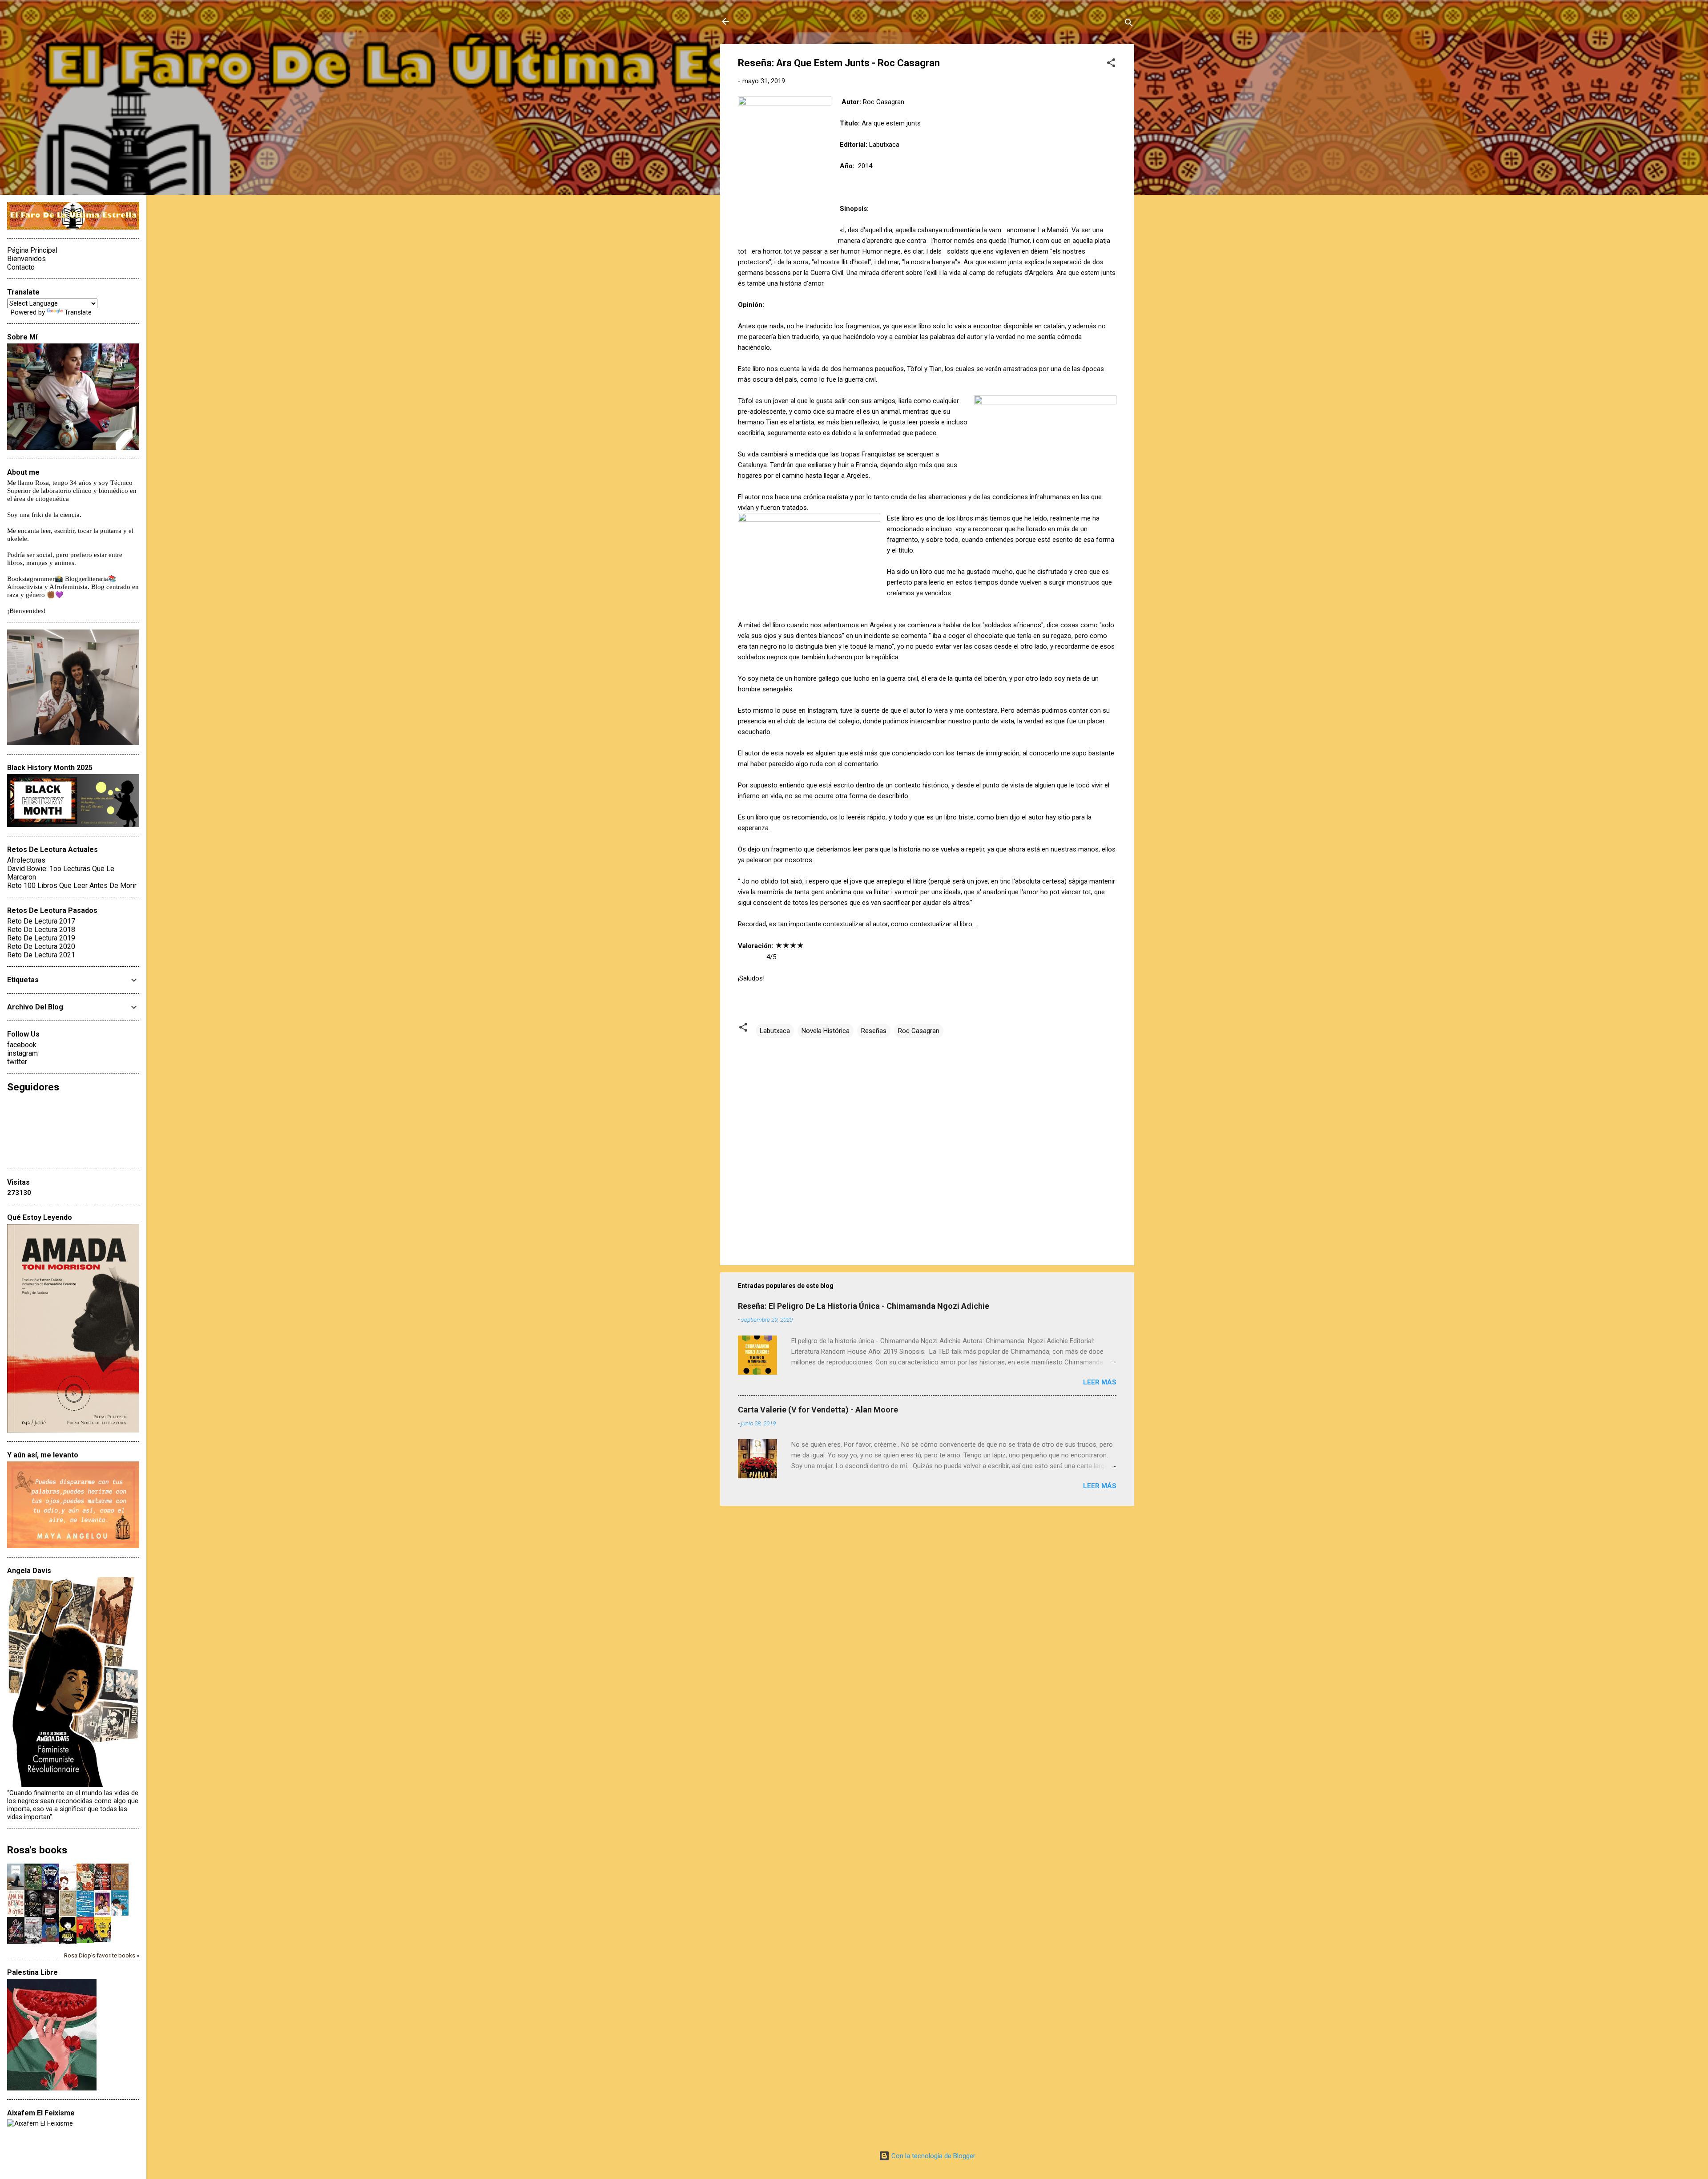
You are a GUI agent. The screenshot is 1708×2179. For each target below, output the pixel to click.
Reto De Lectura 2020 (41, 946)
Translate (78, 312)
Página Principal (32, 250)
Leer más (1100, 1382)
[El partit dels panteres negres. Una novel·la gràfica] (103, 1940)
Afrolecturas (26, 860)
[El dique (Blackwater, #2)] (120, 1888)
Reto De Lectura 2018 (41, 930)
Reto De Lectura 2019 (41, 938)
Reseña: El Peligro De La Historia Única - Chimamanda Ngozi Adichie (864, 1306)
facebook (22, 1045)
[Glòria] (85, 1941)
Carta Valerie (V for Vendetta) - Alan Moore (818, 1410)
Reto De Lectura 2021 (41, 955)
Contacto (21, 267)
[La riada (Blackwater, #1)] (68, 1914)
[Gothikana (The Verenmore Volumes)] (33, 1915)
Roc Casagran (919, 1031)
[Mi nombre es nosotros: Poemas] (85, 1915)
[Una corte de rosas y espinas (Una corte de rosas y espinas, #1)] (103, 1888)
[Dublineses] (33, 1943)
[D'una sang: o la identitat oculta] (50, 1940)
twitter (17, 1062)
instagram (22, 1053)
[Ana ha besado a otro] (16, 1915)
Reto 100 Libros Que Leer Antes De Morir (72, 886)
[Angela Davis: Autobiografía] (68, 1943)
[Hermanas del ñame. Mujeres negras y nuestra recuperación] (85, 1888)
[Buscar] (1129, 24)
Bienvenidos (26, 259)
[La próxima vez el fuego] (50, 1915)
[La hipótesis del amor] (120, 1913)
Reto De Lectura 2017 (41, 921)
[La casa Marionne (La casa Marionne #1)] (16, 1943)
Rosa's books (37, 1850)
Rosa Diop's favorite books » (102, 1955)
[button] (1111, 64)
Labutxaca (775, 1031)
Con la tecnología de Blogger (933, 2156)
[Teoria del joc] (16, 1888)
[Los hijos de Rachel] (33, 1888)
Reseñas (874, 1031)
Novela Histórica (826, 1031)
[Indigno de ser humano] (68, 1888)
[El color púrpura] (103, 1915)
